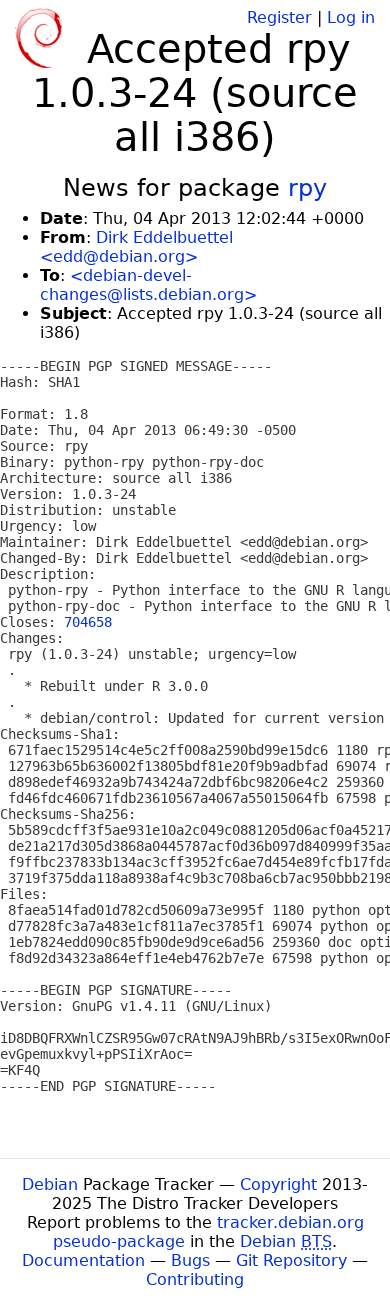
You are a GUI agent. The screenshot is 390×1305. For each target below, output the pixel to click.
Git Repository (291, 1260)
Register (279, 17)
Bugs (190, 1260)
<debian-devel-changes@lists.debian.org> (148, 285)
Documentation (83, 1260)
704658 (88, 622)
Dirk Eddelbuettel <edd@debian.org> (136, 247)
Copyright (278, 1184)
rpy (307, 188)
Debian (50, 1184)
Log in (351, 17)
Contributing (195, 1279)
